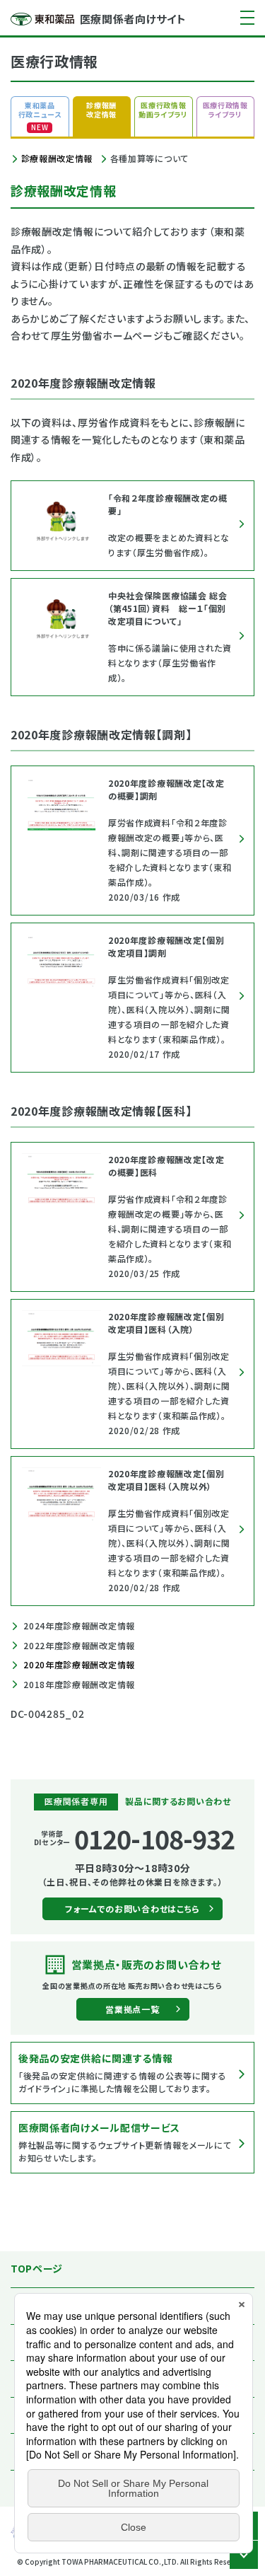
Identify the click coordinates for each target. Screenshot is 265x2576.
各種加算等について (149, 158)
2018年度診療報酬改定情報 (78, 1684)
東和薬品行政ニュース (40, 116)
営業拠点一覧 (132, 2009)
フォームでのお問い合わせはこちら (132, 1908)
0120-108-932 (154, 1838)
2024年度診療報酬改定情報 (78, 1625)
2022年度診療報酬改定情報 (78, 1645)
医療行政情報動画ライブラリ (163, 110)
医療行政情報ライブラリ (225, 110)
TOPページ (37, 2268)
